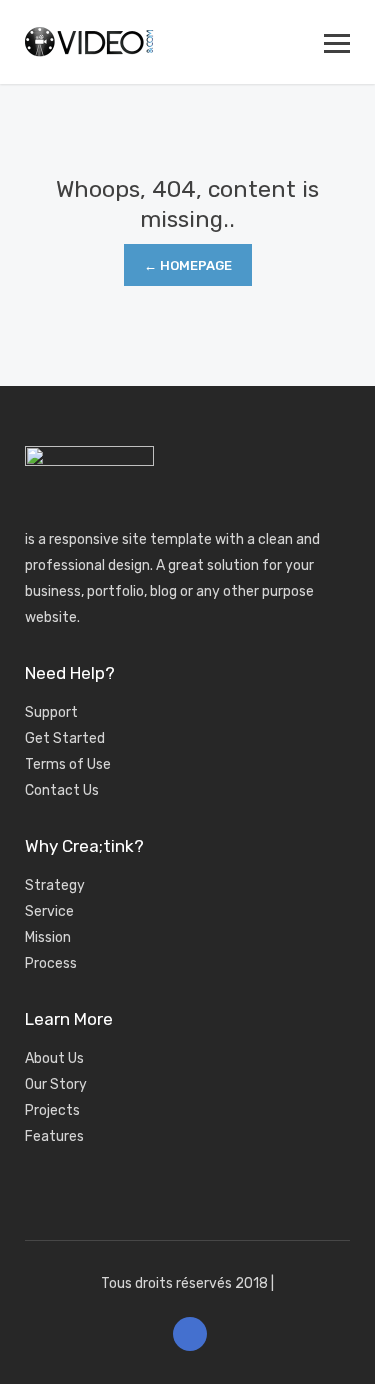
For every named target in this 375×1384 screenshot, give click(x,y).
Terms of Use (68, 764)
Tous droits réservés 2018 (184, 1283)
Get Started (65, 738)
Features (54, 1136)
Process (51, 963)
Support (51, 712)
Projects (52, 1110)
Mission (48, 937)
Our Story (56, 1084)
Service (49, 911)
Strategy (55, 885)
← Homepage (188, 265)
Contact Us (62, 790)
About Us (54, 1058)
